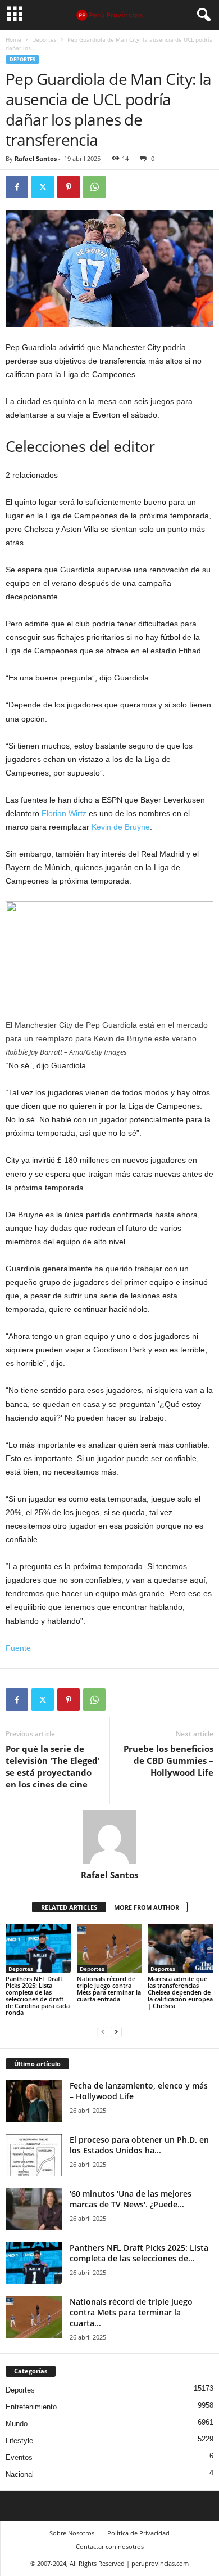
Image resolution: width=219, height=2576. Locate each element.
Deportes (44, 39)
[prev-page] (103, 2031)
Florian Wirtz (64, 813)
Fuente (18, 1648)
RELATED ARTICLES (69, 1907)
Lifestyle (19, 2441)
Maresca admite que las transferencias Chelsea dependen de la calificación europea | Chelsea (180, 1992)
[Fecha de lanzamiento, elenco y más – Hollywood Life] (34, 2101)
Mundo (17, 2424)
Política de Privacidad (138, 2533)
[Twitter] (43, 187)
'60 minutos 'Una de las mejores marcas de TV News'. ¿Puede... (131, 2199)
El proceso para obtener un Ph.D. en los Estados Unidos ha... (139, 2145)
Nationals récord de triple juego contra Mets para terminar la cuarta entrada (109, 1989)
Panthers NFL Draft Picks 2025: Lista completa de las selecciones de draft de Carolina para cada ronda (38, 1995)
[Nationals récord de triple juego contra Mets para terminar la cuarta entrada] (110, 1949)
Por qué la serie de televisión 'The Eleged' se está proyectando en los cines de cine (53, 1766)
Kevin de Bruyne (121, 827)
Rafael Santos (36, 158)
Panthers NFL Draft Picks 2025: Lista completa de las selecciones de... (139, 2253)
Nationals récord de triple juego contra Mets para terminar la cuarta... (131, 2312)
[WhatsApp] (94, 187)
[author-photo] (109, 1837)
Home (13, 39)
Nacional (20, 2474)
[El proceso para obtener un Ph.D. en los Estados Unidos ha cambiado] (34, 2155)
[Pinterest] (69, 187)
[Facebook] (17, 187)
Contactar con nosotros (110, 2546)
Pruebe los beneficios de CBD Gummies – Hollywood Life (168, 1760)
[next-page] (116, 2031)
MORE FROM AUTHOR (147, 1907)
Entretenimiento (31, 2407)
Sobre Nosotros (72, 2533)
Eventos (19, 2458)
